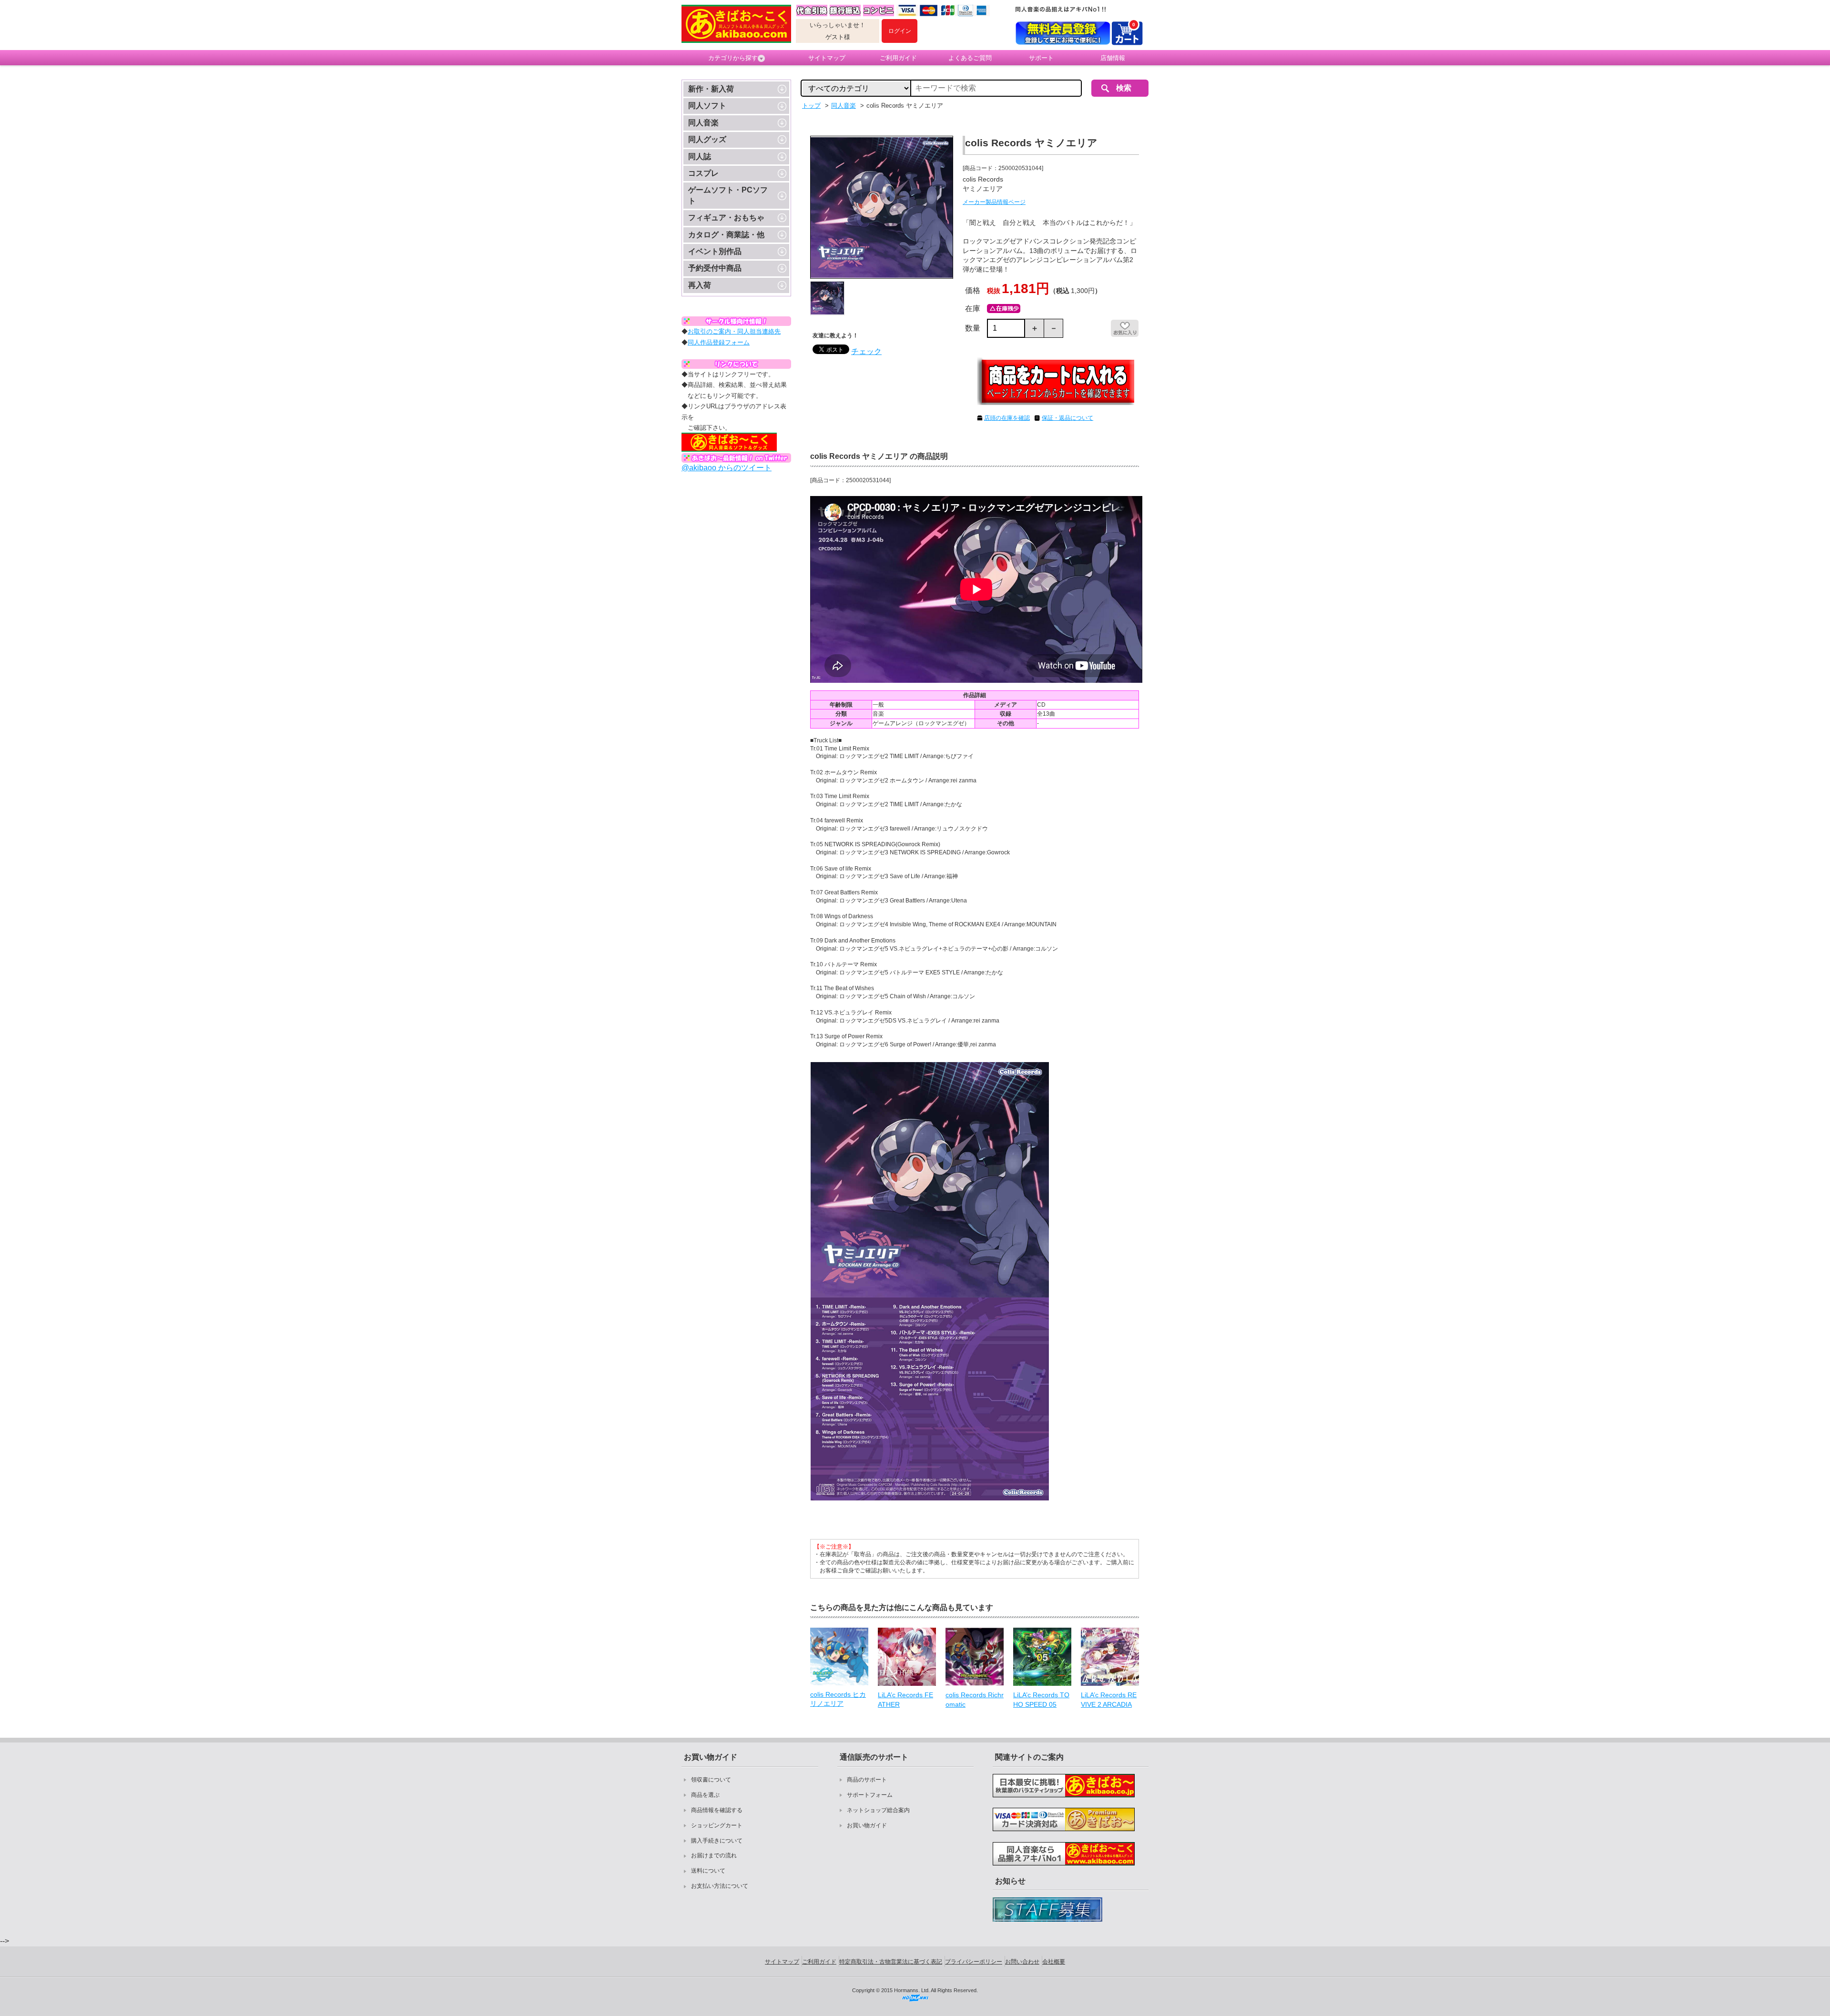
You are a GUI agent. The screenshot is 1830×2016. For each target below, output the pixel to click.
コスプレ (703, 173)
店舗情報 (1113, 58)
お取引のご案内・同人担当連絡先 (734, 331)
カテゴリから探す (733, 58)
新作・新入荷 (711, 89)
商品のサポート (867, 1780)
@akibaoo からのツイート (727, 468)
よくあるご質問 (970, 58)
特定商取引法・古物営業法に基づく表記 (891, 1962)
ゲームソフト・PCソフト (728, 195)
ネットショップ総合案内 (878, 1810)
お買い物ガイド (867, 1825)
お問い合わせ (1022, 1962)
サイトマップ (827, 58)
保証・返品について (1067, 418)
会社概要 (1054, 1962)
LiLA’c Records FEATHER (905, 1700)
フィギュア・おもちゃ (726, 218)
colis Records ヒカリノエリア (838, 1699)
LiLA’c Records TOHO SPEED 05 (1041, 1700)
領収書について (711, 1780)
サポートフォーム (870, 1795)
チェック (866, 351)
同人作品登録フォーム (719, 342)
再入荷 (700, 285)
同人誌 (700, 157)
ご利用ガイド (898, 58)
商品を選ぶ (705, 1795)
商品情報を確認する (717, 1810)
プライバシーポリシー (974, 1962)
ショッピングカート (717, 1825)
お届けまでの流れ (714, 1855)
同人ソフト (707, 106)
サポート (1041, 58)
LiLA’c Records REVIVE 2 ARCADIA (1109, 1700)
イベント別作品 (715, 251)
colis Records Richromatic (975, 1700)
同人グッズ (707, 139)
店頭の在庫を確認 (1007, 418)
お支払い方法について (720, 1886)
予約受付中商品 (715, 268)
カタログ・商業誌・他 (726, 235)
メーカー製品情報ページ (994, 202)
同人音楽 (703, 123)
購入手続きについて (717, 1841)
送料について (708, 1871)
